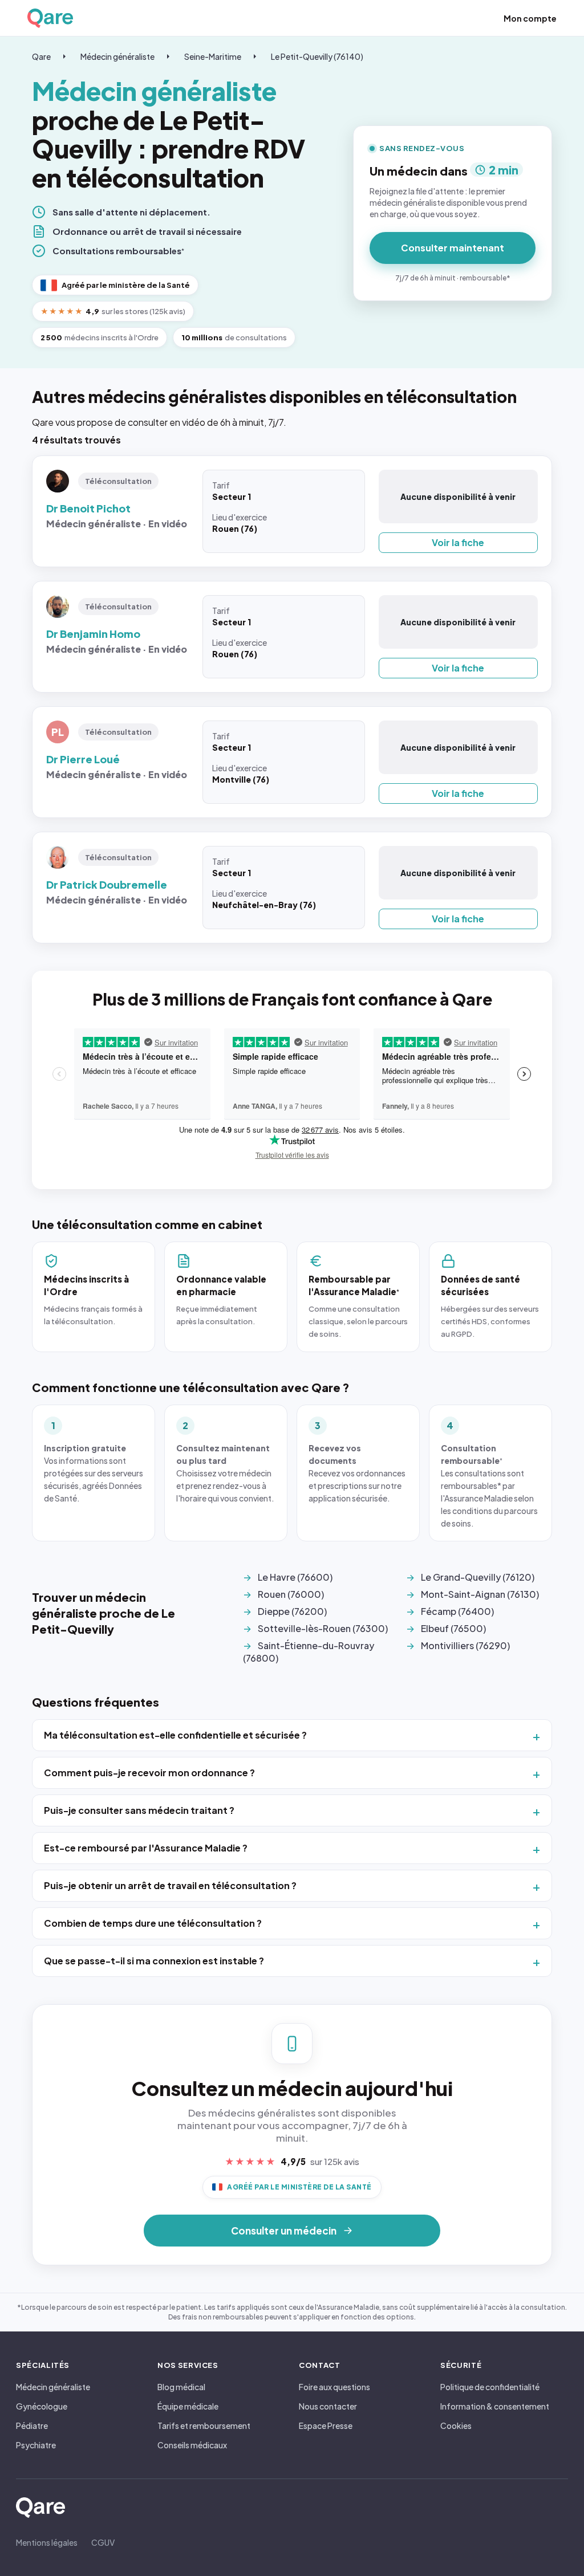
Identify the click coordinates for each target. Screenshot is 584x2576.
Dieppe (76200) (292, 1611)
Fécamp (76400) (457, 1611)
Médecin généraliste (117, 56)
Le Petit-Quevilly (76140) (317, 56)
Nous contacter (328, 2406)
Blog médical (181, 2387)
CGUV (103, 2542)
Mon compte (530, 18)
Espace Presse (326, 2426)
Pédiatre (32, 2426)
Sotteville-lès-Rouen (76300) (323, 1628)
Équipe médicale (188, 2406)
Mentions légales (47, 2542)
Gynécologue (42, 2406)
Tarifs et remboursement (204, 2426)
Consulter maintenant (453, 248)
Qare (41, 56)
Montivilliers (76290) (465, 1645)
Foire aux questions (334, 2387)
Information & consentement (495, 2406)
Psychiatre (36, 2445)
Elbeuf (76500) (453, 1628)
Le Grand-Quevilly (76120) (478, 1577)
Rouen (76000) (291, 1594)
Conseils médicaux (192, 2445)
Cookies (456, 2426)
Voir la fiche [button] (458, 542)
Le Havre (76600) (295, 1577)
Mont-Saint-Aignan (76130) (480, 1594)
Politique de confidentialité (490, 2387)
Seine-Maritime (213, 56)
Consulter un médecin (284, 2231)
